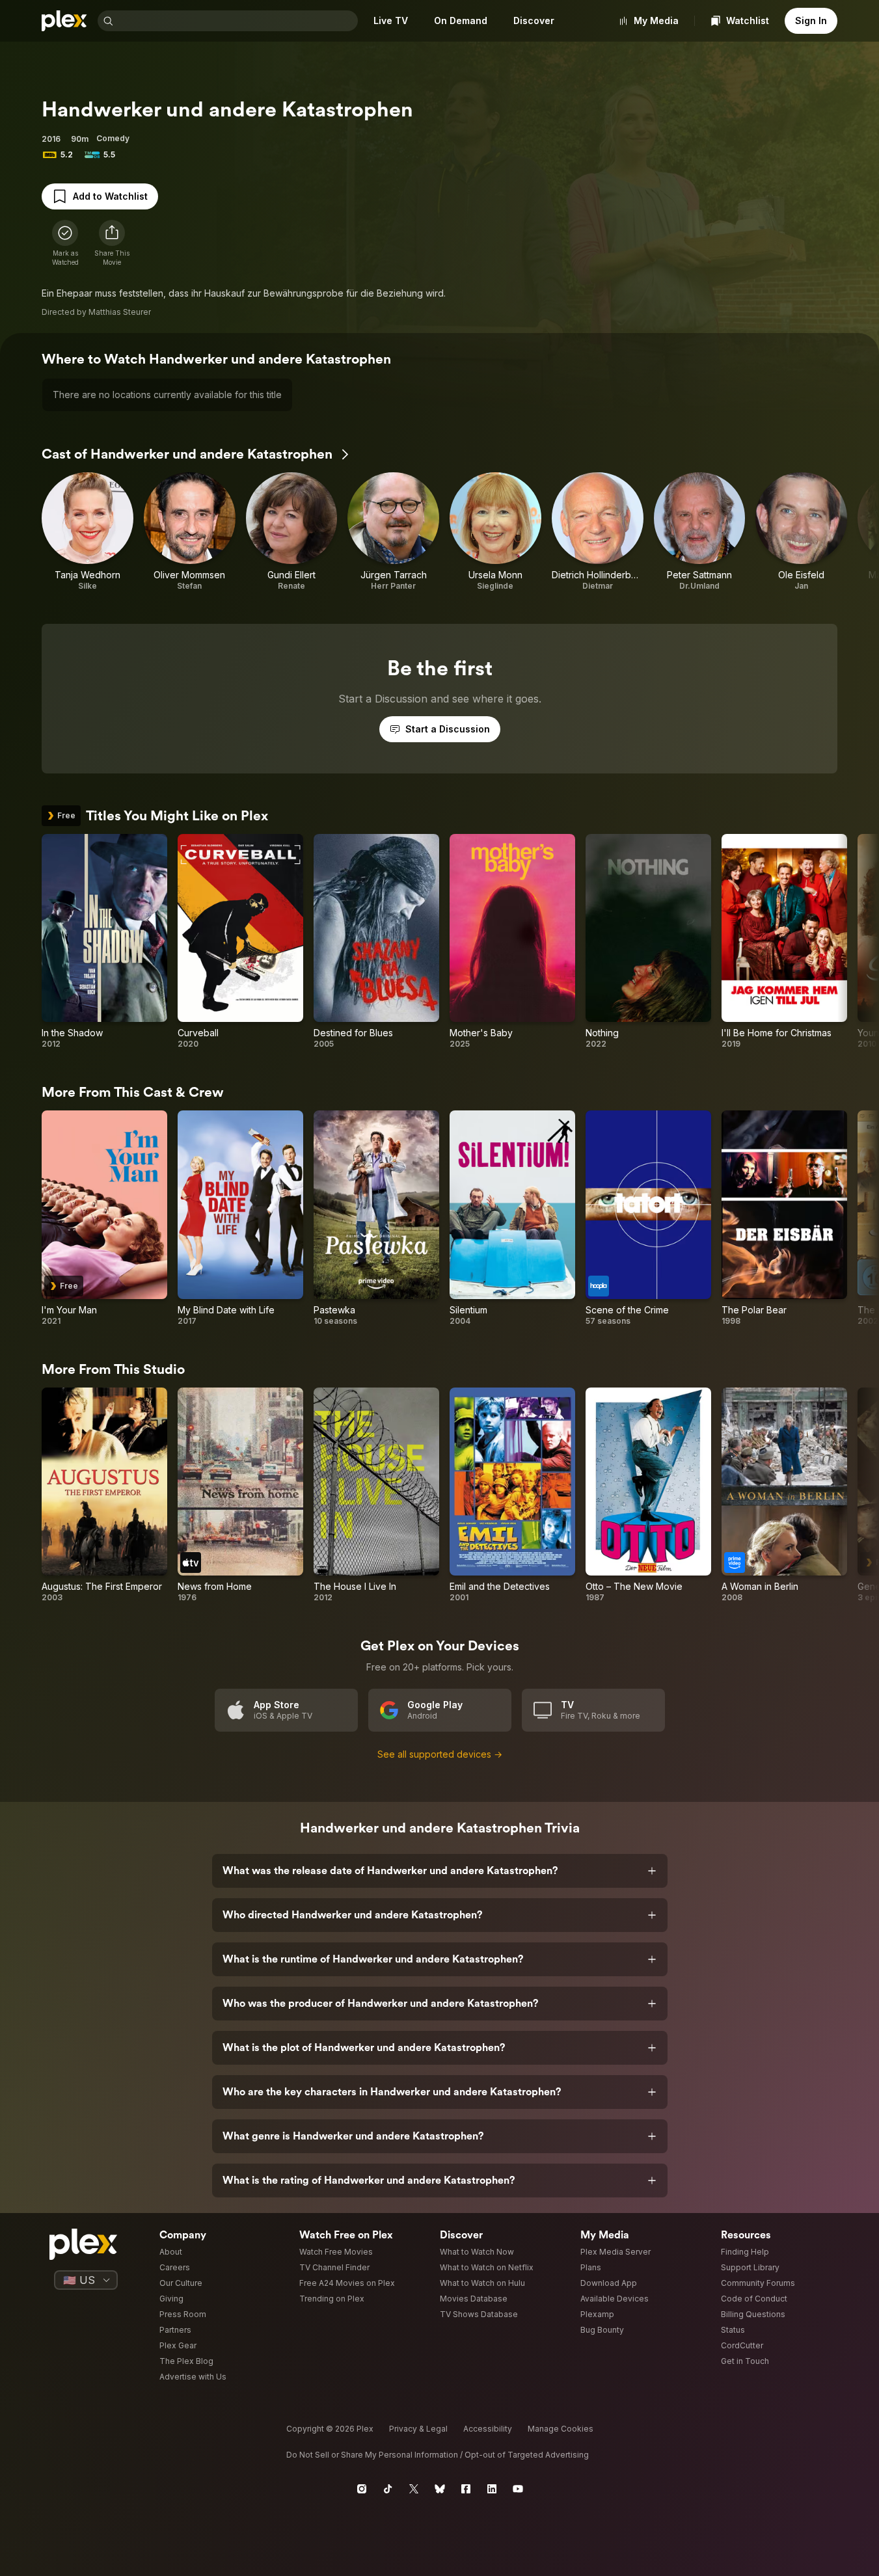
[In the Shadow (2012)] (104, 942)
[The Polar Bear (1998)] (784, 1218)
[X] (414, 2489)
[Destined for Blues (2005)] (376, 942)
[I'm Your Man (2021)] (104, 1218)
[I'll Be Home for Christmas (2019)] (784, 942)
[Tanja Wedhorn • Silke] (88, 532)
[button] (112, 243)
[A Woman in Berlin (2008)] (784, 1496)
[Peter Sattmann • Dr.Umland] (700, 532)
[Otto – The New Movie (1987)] (648, 1496)
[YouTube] (518, 2489)
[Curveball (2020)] (240, 942)
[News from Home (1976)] (240, 1496)
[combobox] (237, 21)
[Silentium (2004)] (512, 1218)
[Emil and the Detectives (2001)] (512, 1496)
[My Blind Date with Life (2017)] (240, 1218)
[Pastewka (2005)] (376, 1218)
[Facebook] (466, 2489)
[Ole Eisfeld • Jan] (801, 532)
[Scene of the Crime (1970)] (648, 1218)
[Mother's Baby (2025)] (512, 942)
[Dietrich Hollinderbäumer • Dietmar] (598, 532)
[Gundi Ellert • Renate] (292, 532)
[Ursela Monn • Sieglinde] (495, 532)
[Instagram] (362, 2489)
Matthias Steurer (120, 312)
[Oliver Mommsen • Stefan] (190, 532)
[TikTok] (388, 2489)
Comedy (113, 138)
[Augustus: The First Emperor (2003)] (104, 1496)
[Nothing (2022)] (648, 942)
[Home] (64, 21)
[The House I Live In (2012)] (376, 1496)
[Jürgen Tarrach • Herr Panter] (393, 532)
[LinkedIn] (492, 2489)
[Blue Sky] (440, 2489)
